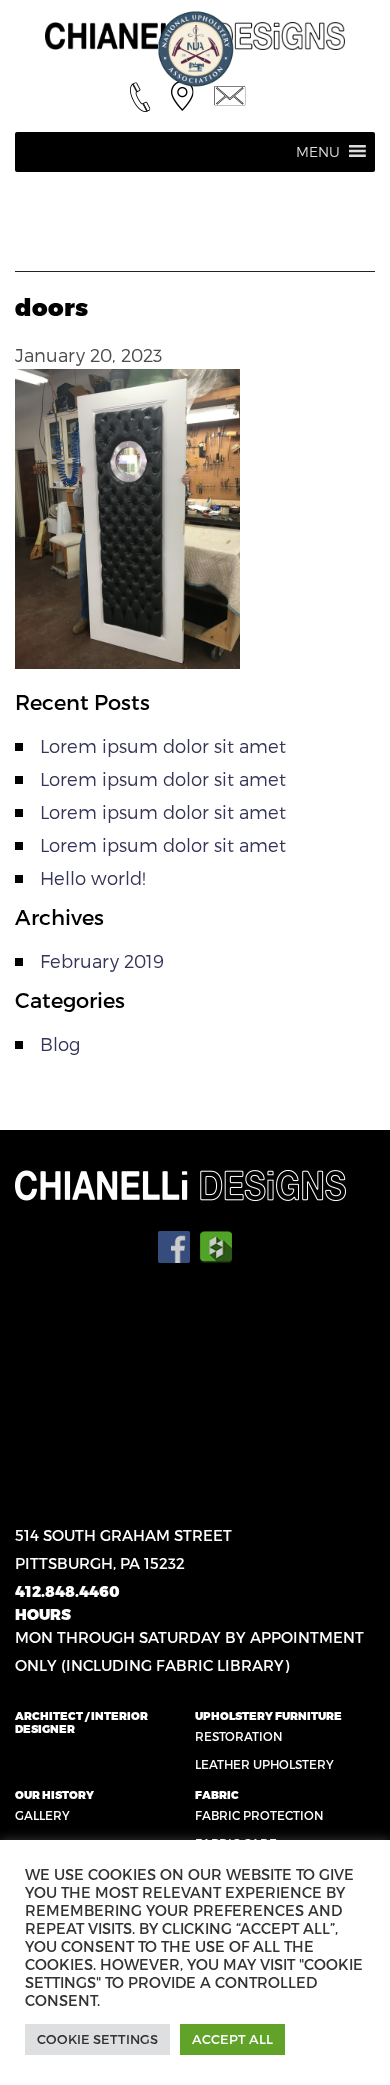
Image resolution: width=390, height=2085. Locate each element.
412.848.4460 (67, 1591)
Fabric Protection (259, 1815)
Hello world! (93, 877)
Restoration (239, 1736)
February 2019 (102, 960)
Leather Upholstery (264, 1764)
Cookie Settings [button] (97, 2039)
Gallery (42, 1815)
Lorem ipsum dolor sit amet (163, 745)
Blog (60, 1043)
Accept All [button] (232, 2039)
